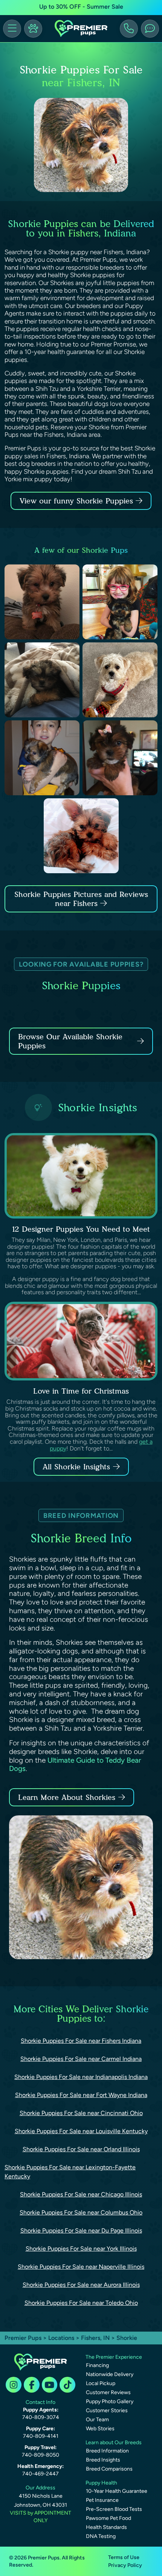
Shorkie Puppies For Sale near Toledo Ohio (81, 2303)
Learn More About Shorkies (67, 1797)
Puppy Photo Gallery (110, 2401)
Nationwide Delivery (110, 2374)
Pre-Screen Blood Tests (114, 2509)
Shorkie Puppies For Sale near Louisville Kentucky (81, 2131)
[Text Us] (150, 29)
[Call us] (129, 29)
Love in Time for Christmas (81, 1391)
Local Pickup (101, 2383)
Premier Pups (23, 2338)
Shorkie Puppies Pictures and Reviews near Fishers (81, 899)
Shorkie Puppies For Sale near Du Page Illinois (81, 2231)
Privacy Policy (125, 2565)
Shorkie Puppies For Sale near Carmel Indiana (81, 2059)
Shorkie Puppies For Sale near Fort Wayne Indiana (81, 2095)
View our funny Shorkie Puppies (78, 501)
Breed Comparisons (109, 2469)
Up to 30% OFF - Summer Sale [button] (81, 7)
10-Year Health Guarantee (117, 2491)
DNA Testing (101, 2536)
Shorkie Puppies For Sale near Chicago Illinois (81, 2194)
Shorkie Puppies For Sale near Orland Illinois (81, 2149)
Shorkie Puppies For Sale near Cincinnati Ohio (81, 2113)
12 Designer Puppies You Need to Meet (81, 1229)
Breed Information (107, 2451)
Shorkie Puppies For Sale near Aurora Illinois (81, 2285)
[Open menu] (12, 29)
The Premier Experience (114, 2357)
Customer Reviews (108, 2392)
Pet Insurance (102, 2500)
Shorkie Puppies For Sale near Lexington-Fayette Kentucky (70, 2172)
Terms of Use (124, 2557)
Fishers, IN (96, 2338)
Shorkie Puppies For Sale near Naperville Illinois (81, 2267)
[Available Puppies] (33, 29)
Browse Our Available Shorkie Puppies (70, 1041)
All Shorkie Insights (76, 1467)
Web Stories (100, 2429)
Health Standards (106, 2527)
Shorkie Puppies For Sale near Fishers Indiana (81, 2041)
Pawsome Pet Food (109, 2518)
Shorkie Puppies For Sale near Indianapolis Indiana (81, 2077)
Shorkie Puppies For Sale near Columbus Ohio (81, 2212)
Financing (97, 2365)
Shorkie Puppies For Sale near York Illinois (81, 2249)
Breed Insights (103, 2460)
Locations (61, 2338)
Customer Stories (107, 2411)
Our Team (97, 2420)
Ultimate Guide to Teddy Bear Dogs (75, 1765)
